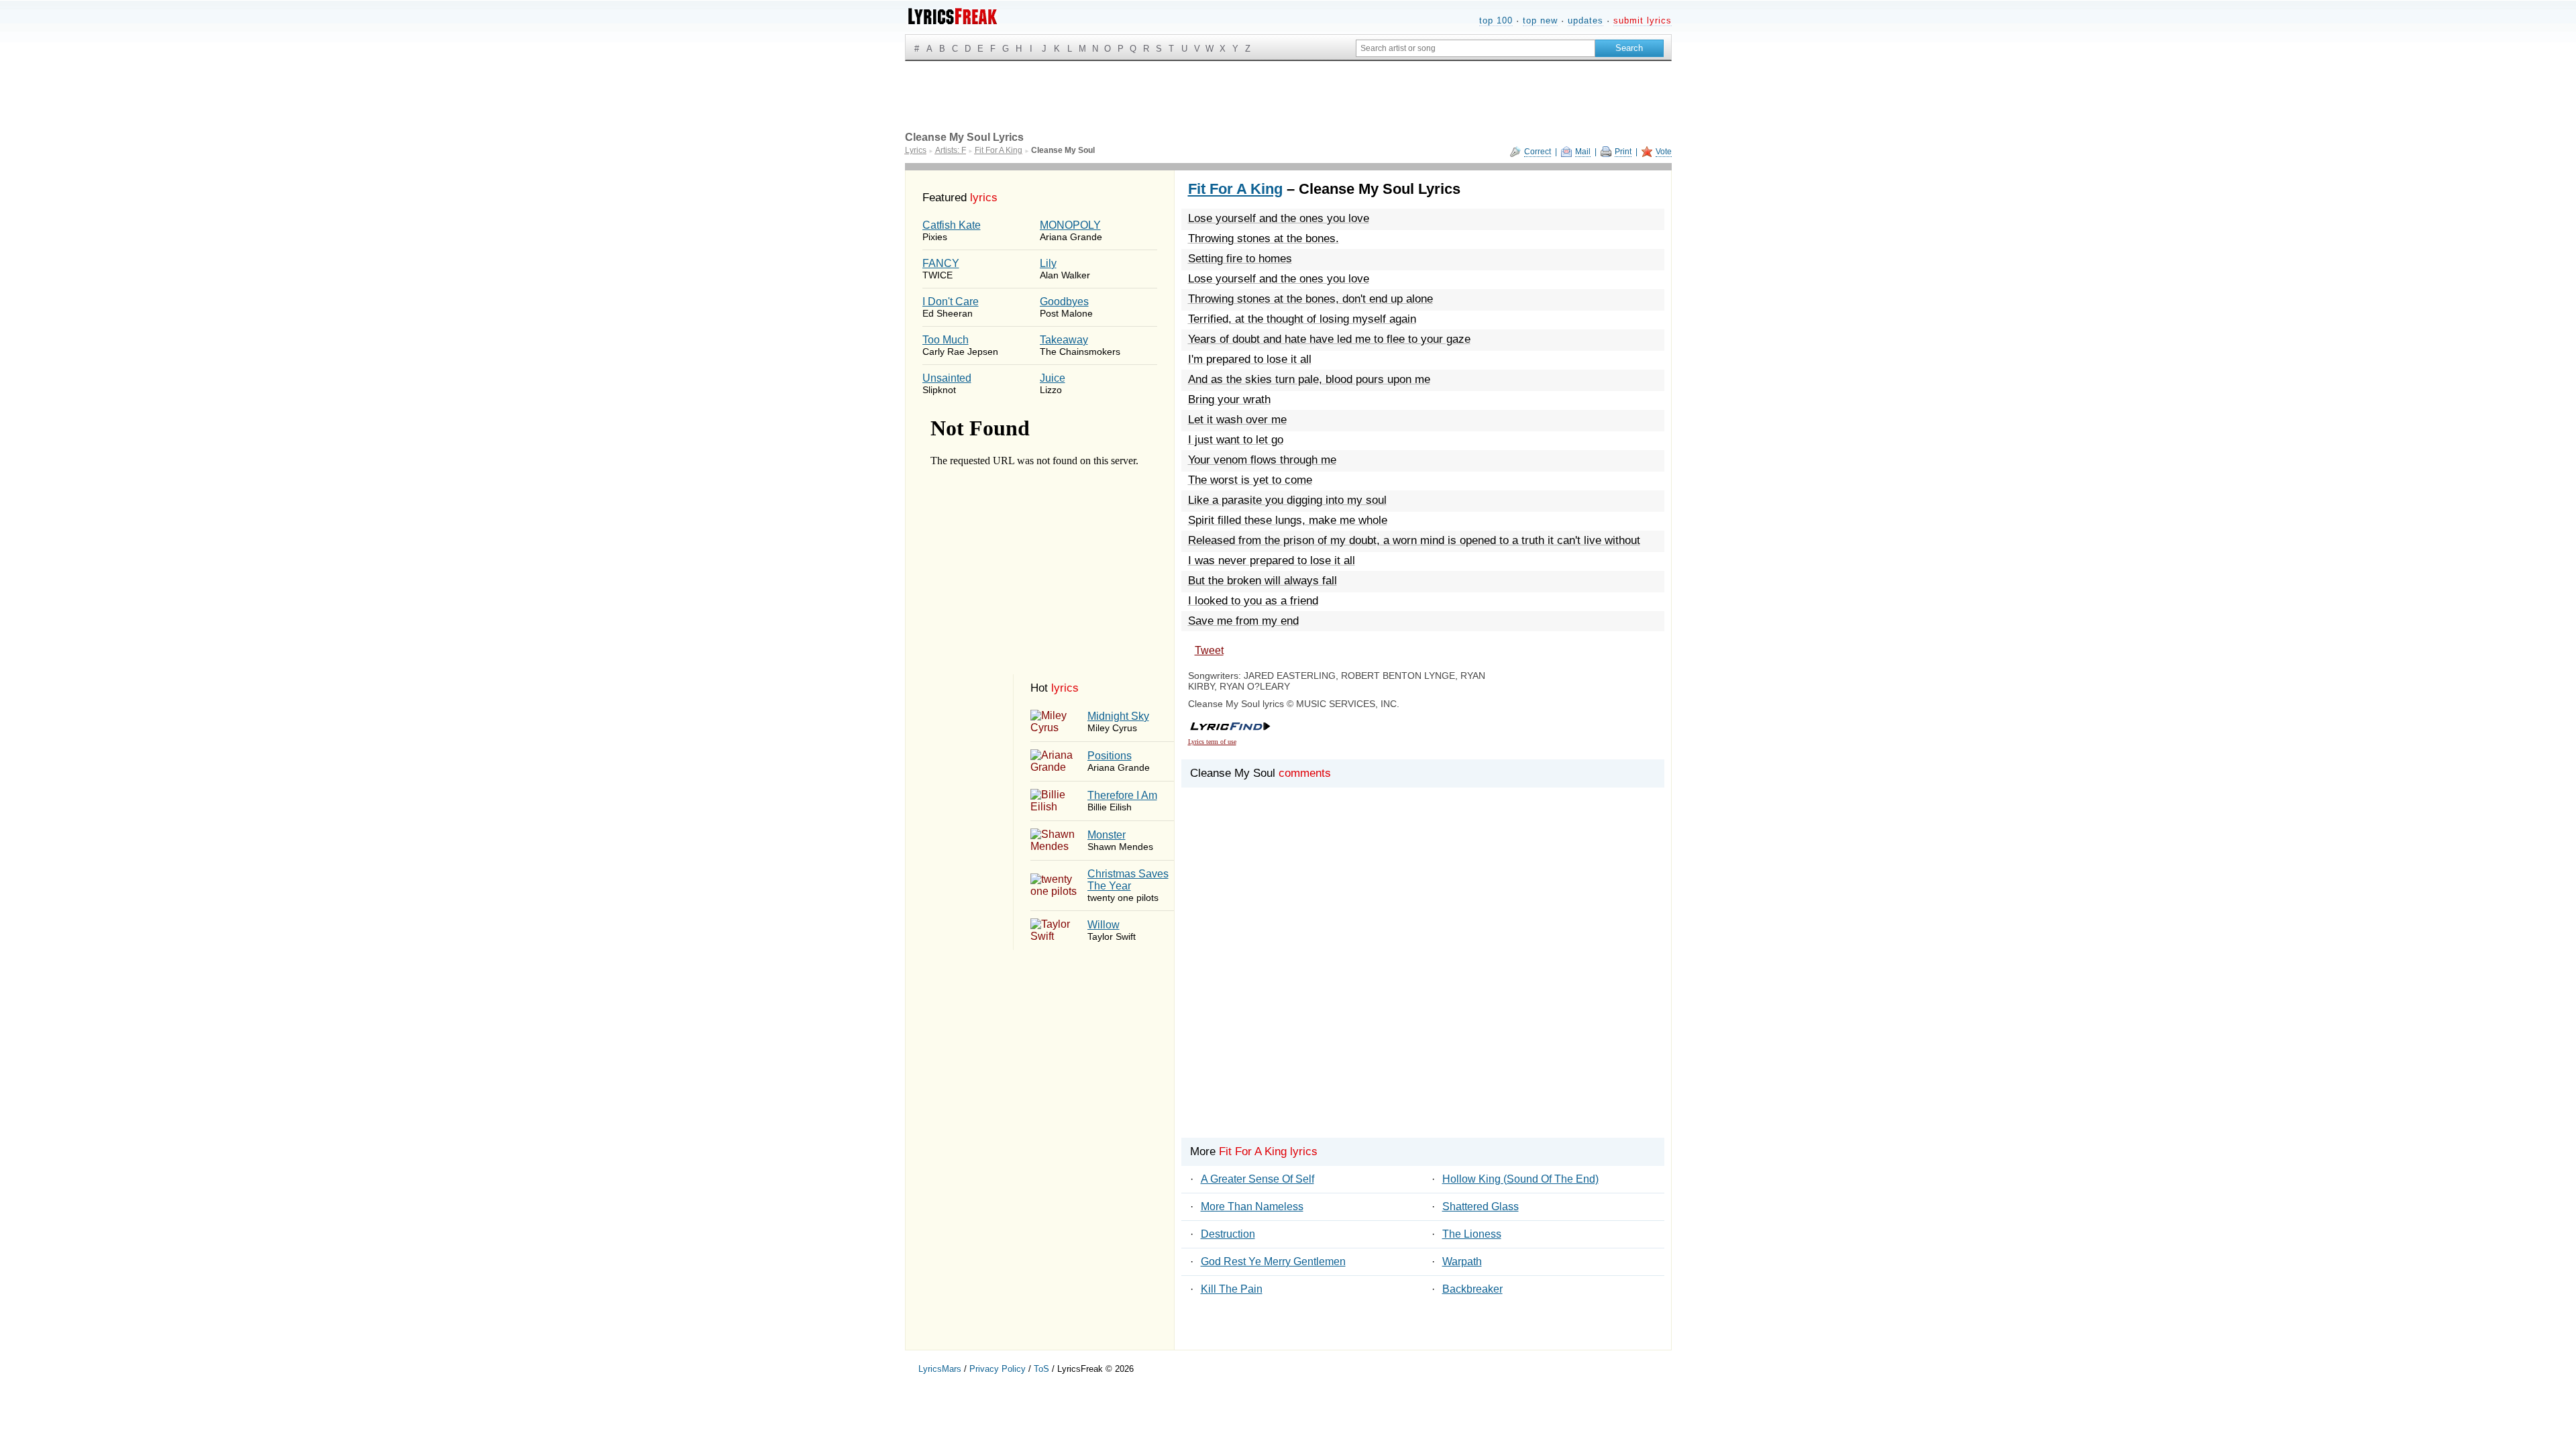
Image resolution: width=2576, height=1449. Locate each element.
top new (1540, 20)
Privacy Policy (998, 1369)
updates (1586, 20)
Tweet (1209, 650)
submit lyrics (1643, 20)
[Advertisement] (1423, 979)
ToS (1041, 1369)
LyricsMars (940, 1369)
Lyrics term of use (1212, 742)
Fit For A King (1235, 189)
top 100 (1496, 20)
